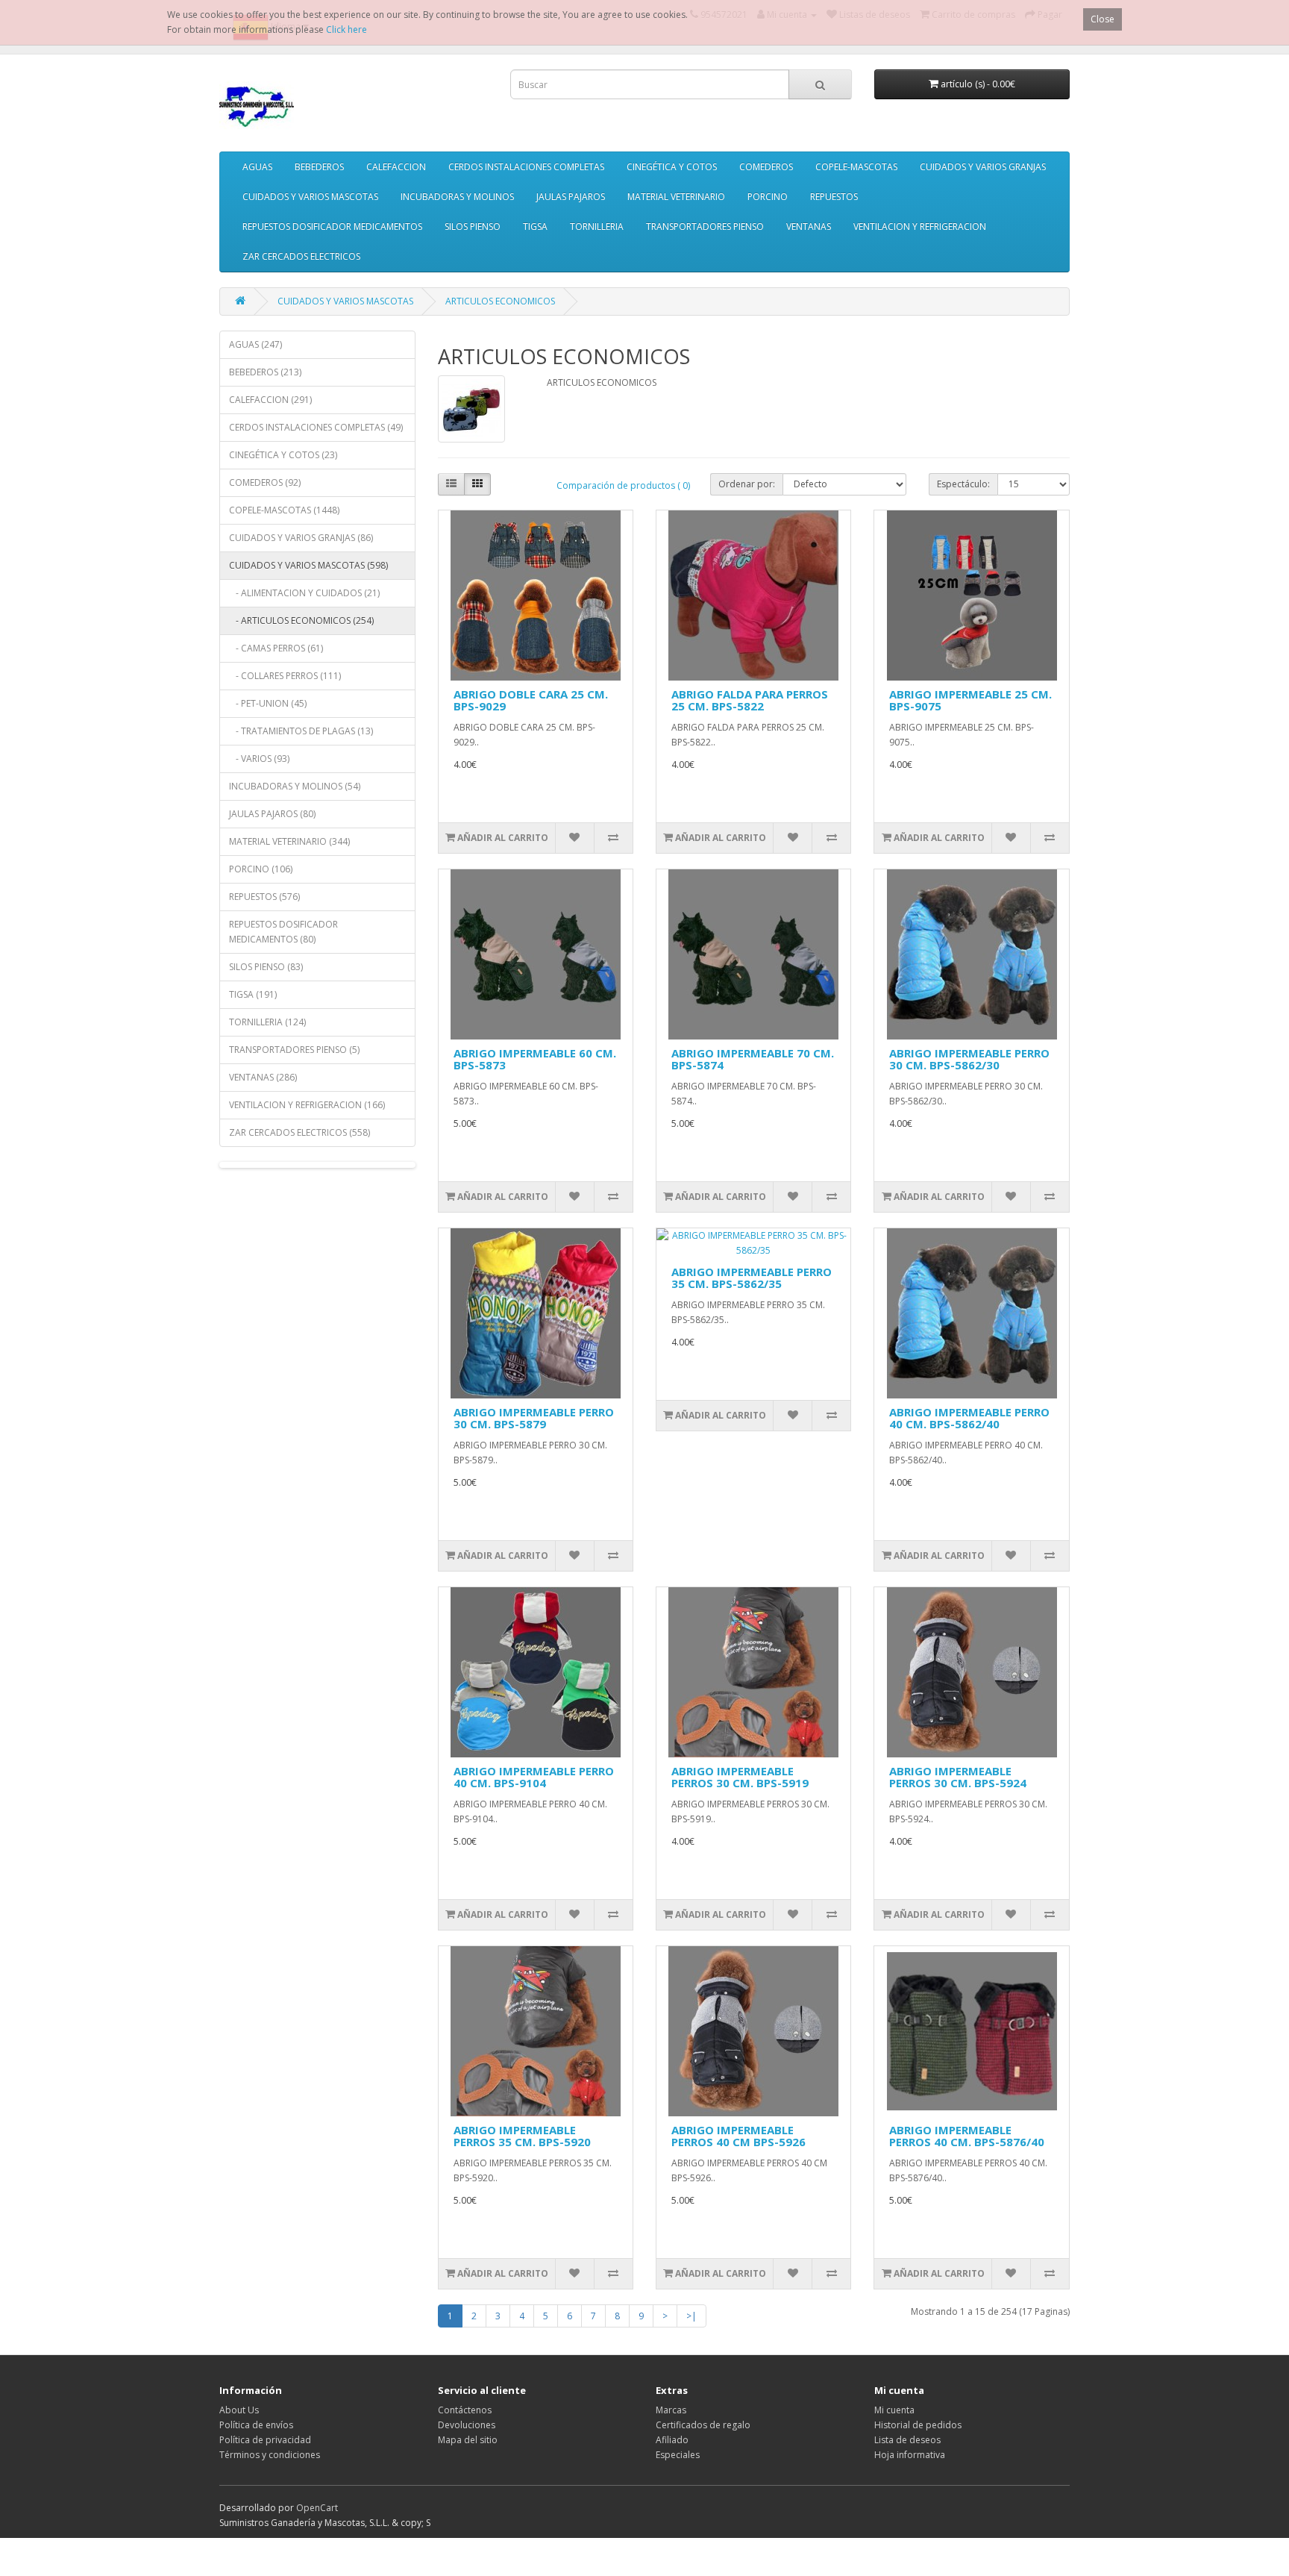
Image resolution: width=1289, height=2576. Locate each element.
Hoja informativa (910, 2455)
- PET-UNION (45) (268, 703)
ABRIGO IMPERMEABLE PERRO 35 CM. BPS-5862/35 (752, 1278)
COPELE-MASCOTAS (856, 167)
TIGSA (535, 226)
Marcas (671, 2410)
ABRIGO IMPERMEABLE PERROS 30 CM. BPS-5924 (958, 1777)
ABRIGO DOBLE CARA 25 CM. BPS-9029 (531, 700)
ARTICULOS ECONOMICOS (500, 301)
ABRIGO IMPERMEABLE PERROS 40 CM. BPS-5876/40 (967, 2136)
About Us (239, 2410)
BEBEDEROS (319, 167)
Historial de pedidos (918, 2425)
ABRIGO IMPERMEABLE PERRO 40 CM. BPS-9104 (534, 1777)
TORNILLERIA (597, 226)
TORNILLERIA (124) (267, 1022)
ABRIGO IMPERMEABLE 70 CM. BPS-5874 (753, 1059)
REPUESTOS (834, 197)
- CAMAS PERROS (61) (276, 648)
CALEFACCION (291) (270, 400)
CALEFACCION (396, 167)
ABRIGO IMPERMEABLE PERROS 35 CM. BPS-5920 (522, 2136)
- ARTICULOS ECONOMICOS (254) (301, 620)
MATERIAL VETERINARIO (676, 197)
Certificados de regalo (703, 2425)
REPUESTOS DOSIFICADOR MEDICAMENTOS (332, 226)
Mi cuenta (894, 2410)
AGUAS (257, 167)
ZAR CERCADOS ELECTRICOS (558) (299, 1132)
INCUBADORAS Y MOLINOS (457, 197)
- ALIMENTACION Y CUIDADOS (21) (304, 593)
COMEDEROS (766, 167)
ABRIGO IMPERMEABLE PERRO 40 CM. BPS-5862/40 (969, 1418)
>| (691, 2316)
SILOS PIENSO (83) (266, 967)
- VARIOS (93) (259, 759)
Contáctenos (465, 2410)
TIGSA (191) (253, 994)
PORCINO (768, 197)
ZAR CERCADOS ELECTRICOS (301, 256)
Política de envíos (256, 2425)
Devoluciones (467, 2425)
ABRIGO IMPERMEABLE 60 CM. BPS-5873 (535, 1059)
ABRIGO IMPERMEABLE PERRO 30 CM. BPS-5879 (534, 1418)
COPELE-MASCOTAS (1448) (284, 510)
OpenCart (317, 2508)
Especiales (678, 2455)
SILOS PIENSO (473, 226)
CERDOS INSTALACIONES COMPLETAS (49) (316, 427)
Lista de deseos (907, 2440)
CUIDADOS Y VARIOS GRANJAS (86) (301, 538)
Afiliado (672, 2440)
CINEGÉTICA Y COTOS (672, 167)
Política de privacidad (265, 2440)
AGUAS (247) (255, 344)
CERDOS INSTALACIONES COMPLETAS (526, 167)
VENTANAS (809, 226)
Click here (346, 29)
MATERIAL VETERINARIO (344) (289, 841)
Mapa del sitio (468, 2440)
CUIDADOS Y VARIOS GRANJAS (983, 167)
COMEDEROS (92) (265, 482)
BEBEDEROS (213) (265, 372)
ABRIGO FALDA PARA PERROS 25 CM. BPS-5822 (750, 700)
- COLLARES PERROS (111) (285, 676)
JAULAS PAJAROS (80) (272, 814)
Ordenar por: (747, 484)
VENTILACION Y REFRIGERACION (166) (307, 1105)
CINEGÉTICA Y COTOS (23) (283, 455)
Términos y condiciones (270, 2455)
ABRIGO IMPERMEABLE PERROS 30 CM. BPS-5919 (740, 1777)
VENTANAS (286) (263, 1077)
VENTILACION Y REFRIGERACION (920, 226)
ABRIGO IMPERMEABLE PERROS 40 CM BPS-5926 (738, 2136)
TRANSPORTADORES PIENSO (705, 226)
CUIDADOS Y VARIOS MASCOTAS (310, 197)
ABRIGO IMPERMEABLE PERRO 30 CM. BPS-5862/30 (969, 1059)
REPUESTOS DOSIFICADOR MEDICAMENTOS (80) (283, 932)
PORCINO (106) (261, 869)
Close (1103, 19)
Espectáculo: (963, 484)
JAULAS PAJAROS (571, 197)
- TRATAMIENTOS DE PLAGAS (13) (301, 731)
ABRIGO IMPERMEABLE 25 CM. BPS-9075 (970, 700)
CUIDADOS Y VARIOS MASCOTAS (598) (308, 565)
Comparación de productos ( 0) (623, 485)
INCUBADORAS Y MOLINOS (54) (295, 786)
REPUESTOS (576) (264, 897)
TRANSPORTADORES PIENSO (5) (294, 1050)
